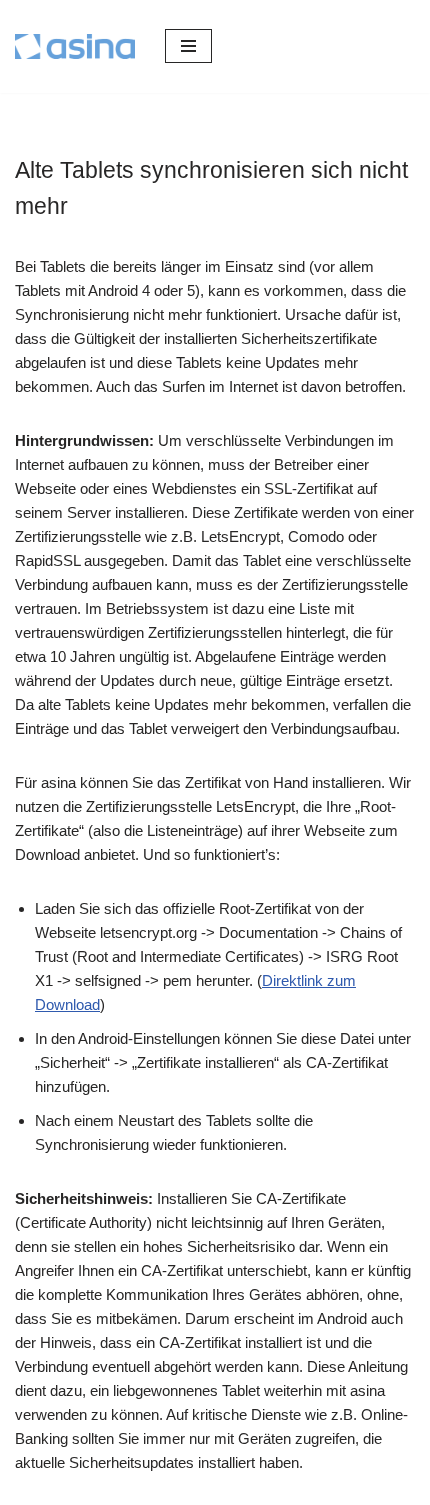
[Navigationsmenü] (188, 46)
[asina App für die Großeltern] (75, 46)
